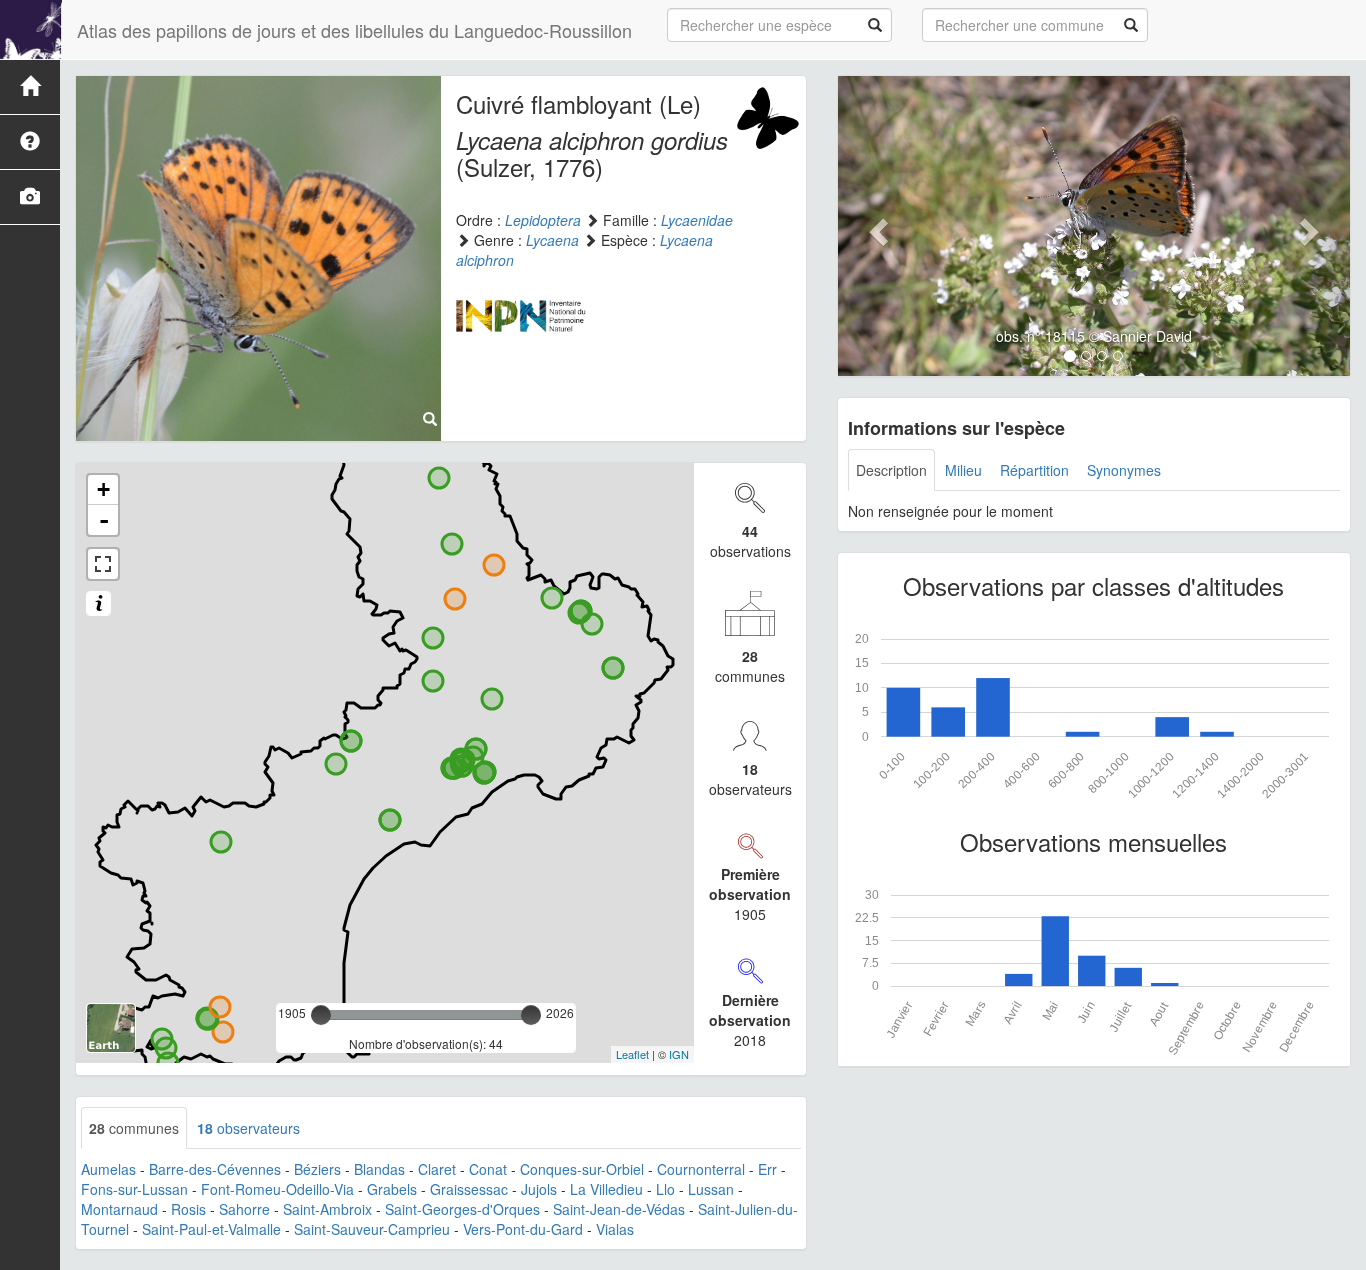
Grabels (392, 1189)
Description (891, 470)
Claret (437, 1169)
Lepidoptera (543, 220)
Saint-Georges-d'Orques (462, 1209)
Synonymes (1124, 470)
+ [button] (103, 489)
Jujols (539, 1189)
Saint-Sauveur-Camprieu (372, 1229)
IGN (679, 1054)
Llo (665, 1189)
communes (134, 1128)
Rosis (188, 1209)
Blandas (379, 1169)
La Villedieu (606, 1189)
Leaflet (632, 1054)
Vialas (615, 1229)
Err (767, 1169)
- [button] (104, 520)
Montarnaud (119, 1209)
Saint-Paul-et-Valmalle (211, 1229)
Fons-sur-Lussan (134, 1189)
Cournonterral (701, 1169)
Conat (488, 1169)
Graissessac (469, 1189)
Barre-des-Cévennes (215, 1169)
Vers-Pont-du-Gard (523, 1229)
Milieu (963, 470)
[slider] (321, 1015)
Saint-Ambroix (327, 1209)
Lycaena (552, 240)
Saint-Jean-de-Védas (619, 1209)
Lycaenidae (697, 220)
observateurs (248, 1128)
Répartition (1034, 470)
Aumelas (108, 1169)
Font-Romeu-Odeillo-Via (277, 1189)
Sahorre (244, 1209)
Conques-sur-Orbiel (582, 1169)
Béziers (317, 1169)
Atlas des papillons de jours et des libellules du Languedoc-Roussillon (354, 30)
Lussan (711, 1189)
